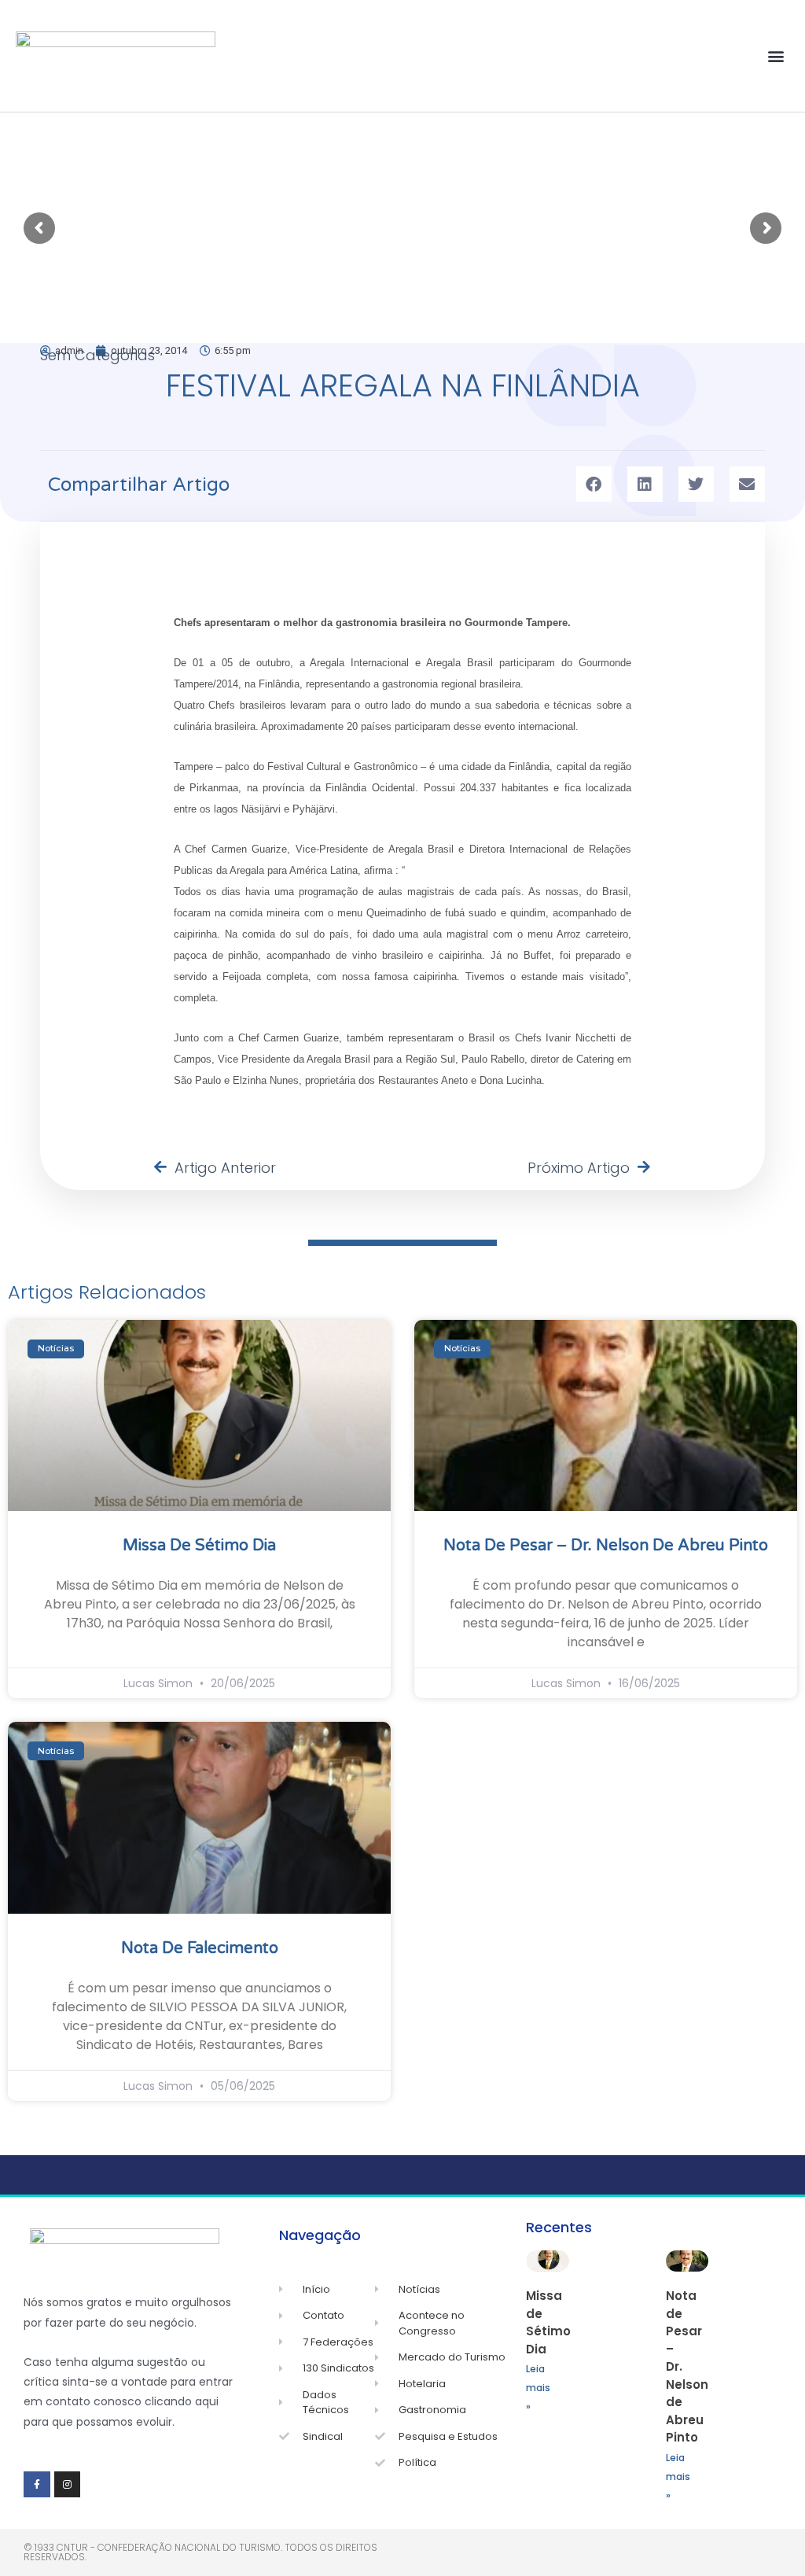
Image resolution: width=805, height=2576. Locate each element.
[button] (776, 56)
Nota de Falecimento (200, 1948)
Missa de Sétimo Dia (199, 1546)
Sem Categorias (97, 355)
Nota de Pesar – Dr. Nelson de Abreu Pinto (606, 1546)
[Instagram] (68, 2485)
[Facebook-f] (37, 2485)
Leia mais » (538, 2388)
